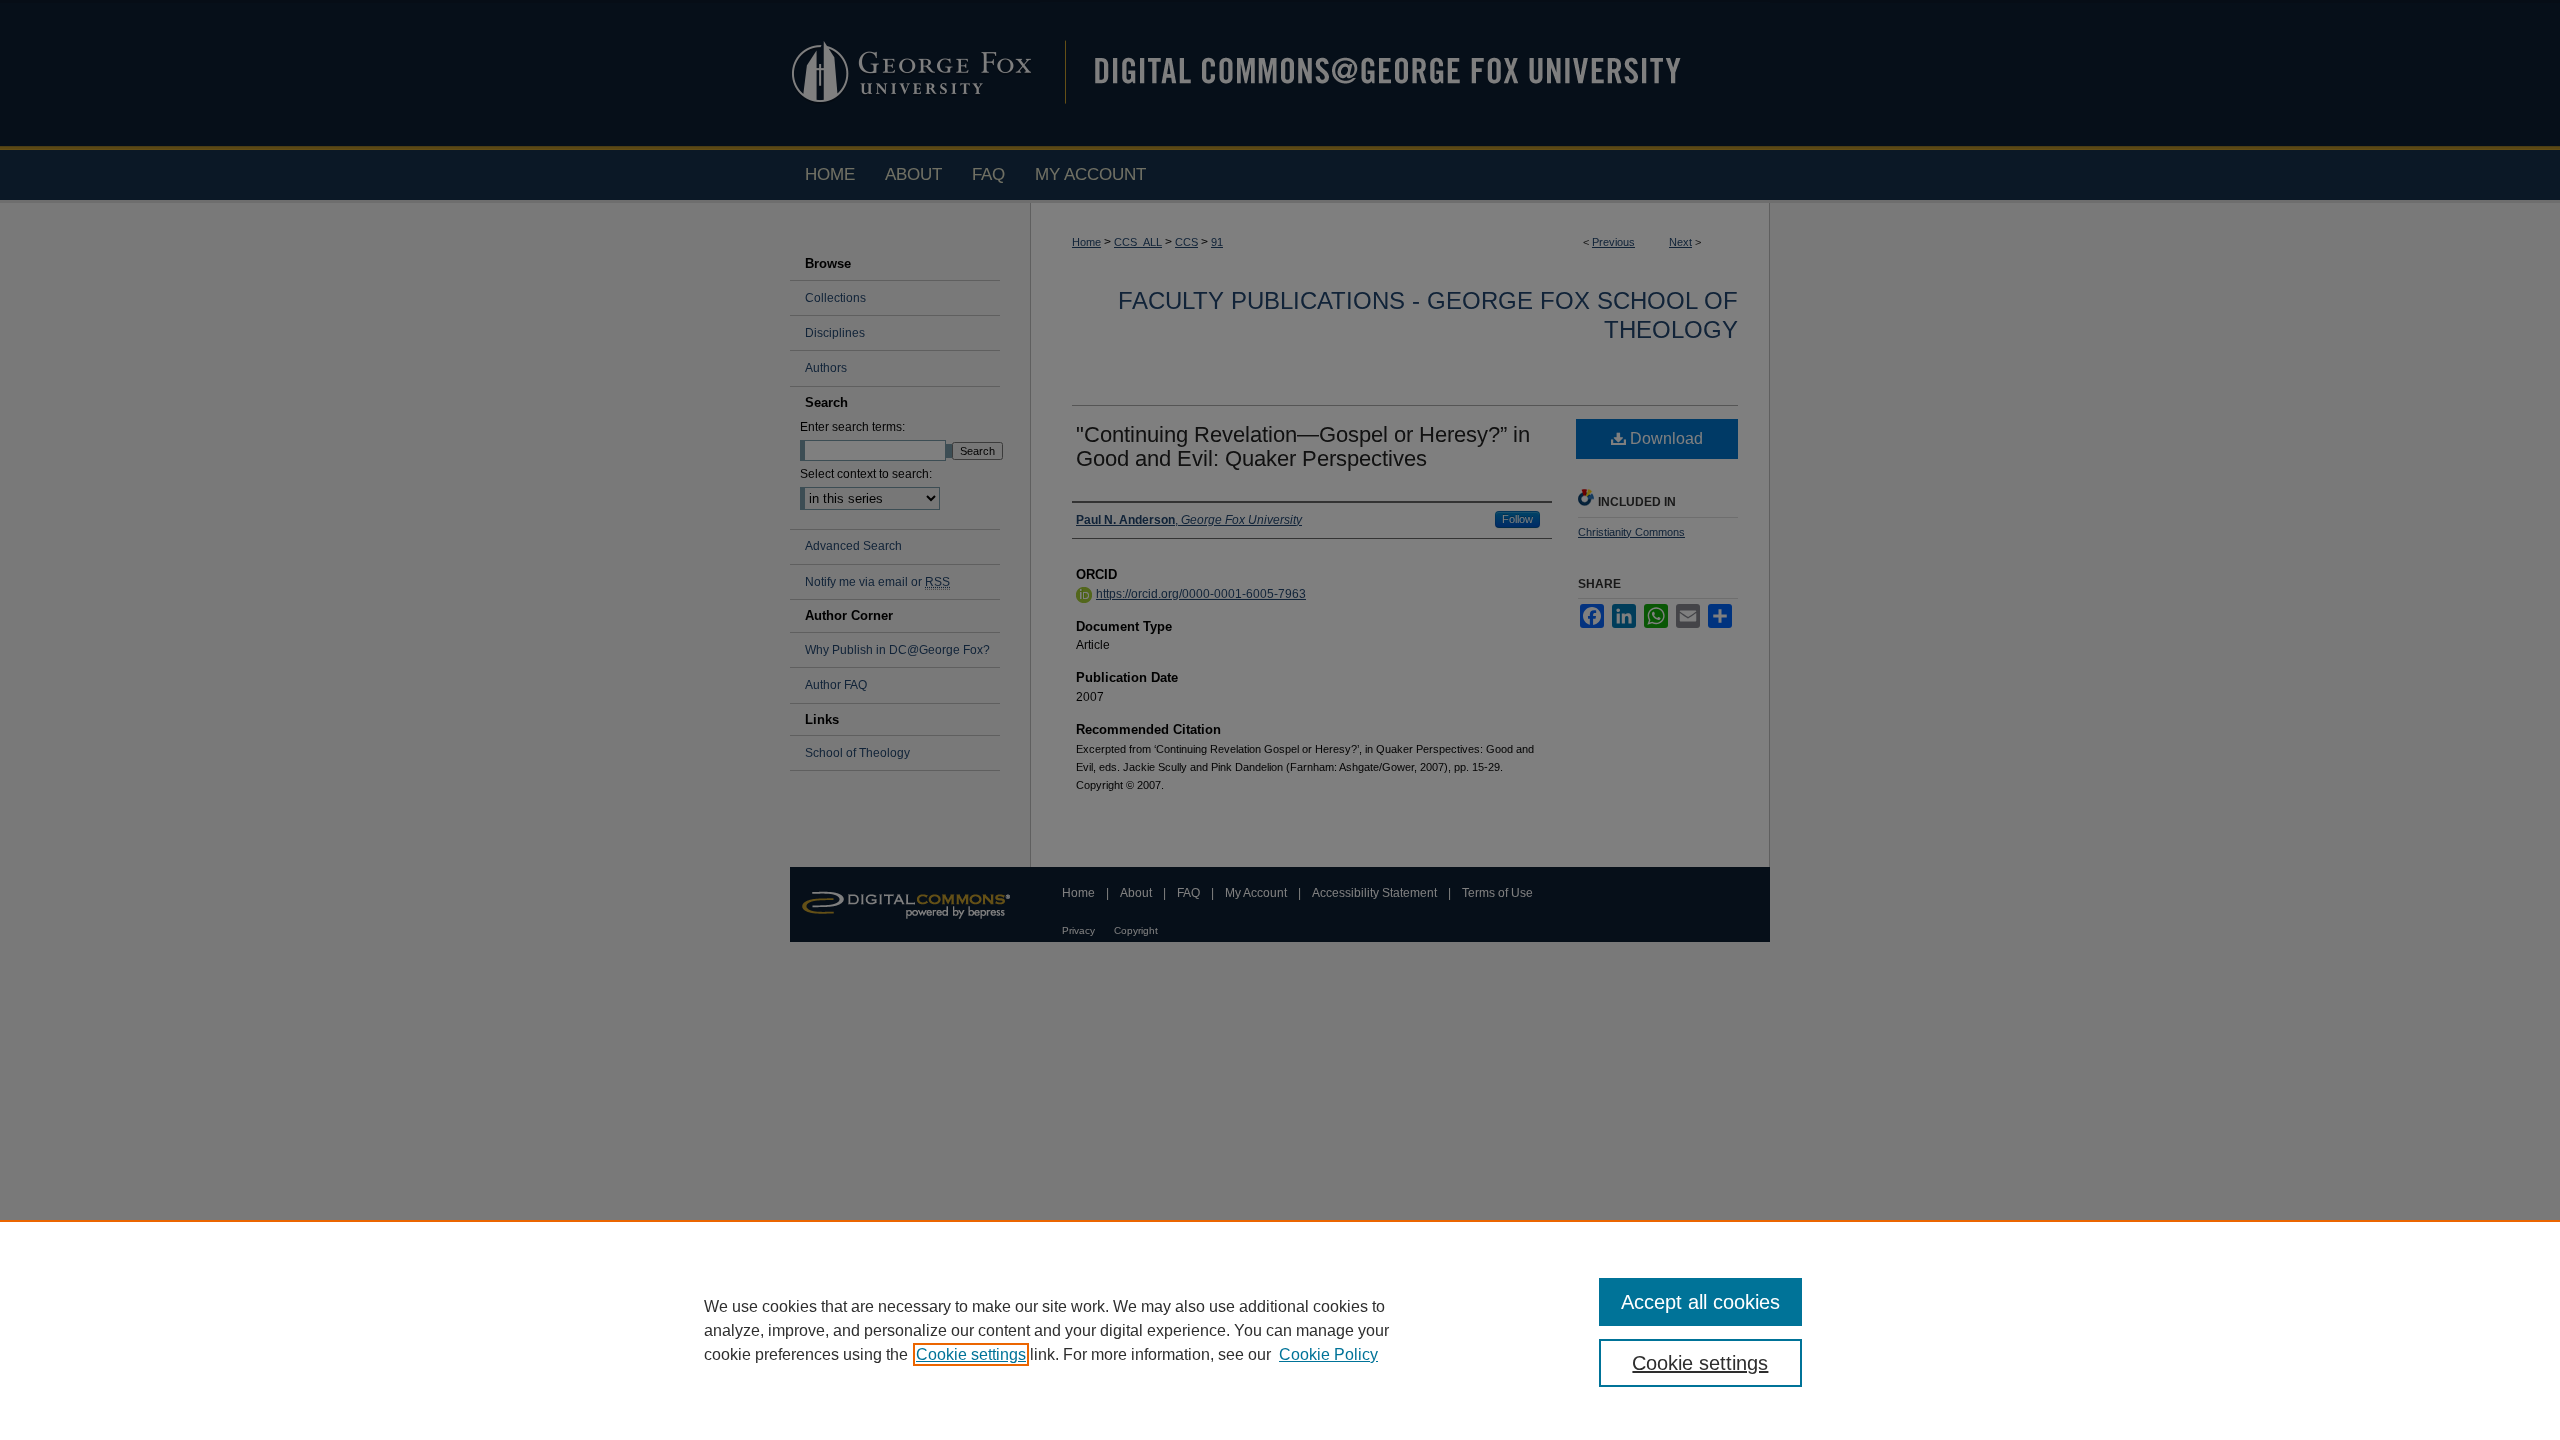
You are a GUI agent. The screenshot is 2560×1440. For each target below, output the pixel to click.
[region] (1280, 1330)
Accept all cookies (1700, 1302)
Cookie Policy (1328, 1354)
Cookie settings (971, 1354)
